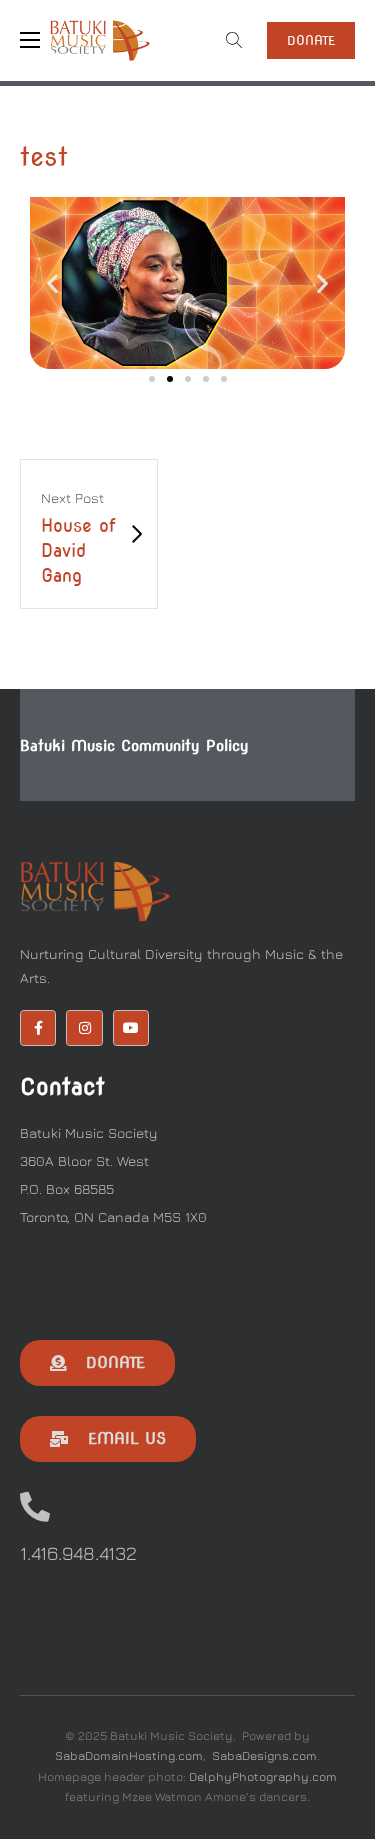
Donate (311, 40)
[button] (52, 283)
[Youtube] (131, 1028)
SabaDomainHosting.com (129, 1755)
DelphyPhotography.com (263, 1776)
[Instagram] (84, 1028)
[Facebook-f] (38, 1028)
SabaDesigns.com (264, 1755)
